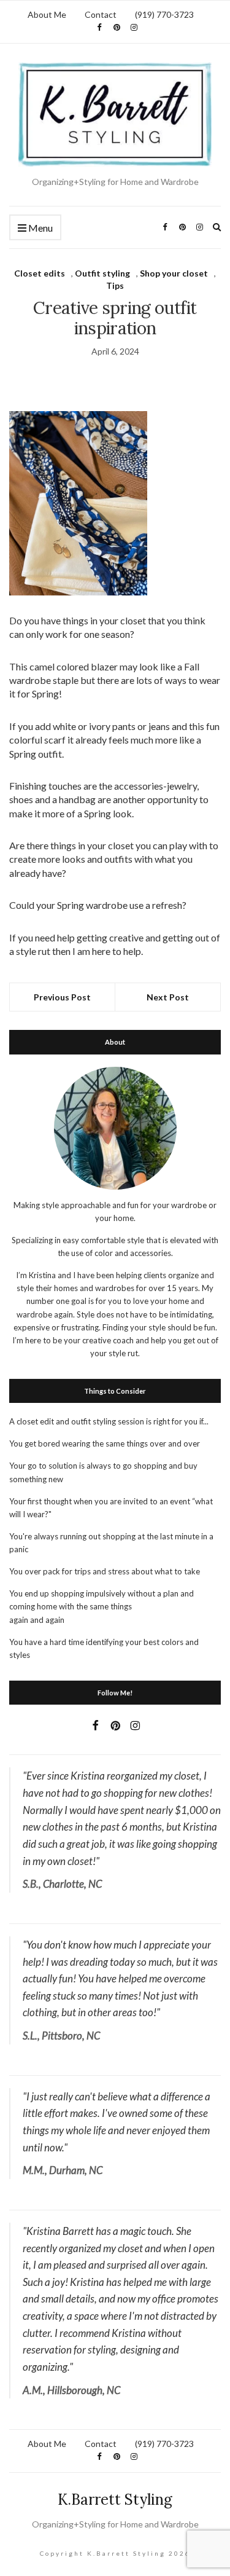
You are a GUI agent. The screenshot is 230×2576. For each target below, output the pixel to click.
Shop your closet (174, 273)
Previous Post (62, 997)
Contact (101, 14)
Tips (115, 285)
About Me (47, 14)
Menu (40, 228)
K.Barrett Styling (115, 2500)
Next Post (168, 997)
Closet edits (40, 273)
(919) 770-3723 (164, 14)
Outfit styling (102, 273)
